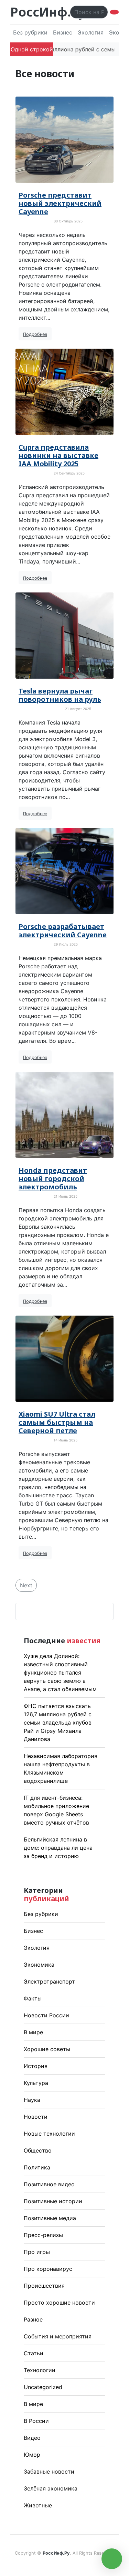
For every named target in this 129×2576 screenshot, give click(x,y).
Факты (33, 1998)
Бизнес (63, 32)
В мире (33, 2032)
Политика (37, 2167)
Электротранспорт (49, 1981)
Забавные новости (49, 2472)
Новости (36, 2117)
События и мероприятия (58, 2336)
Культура (36, 2083)
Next (26, 1585)
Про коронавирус (48, 2269)
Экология (91, 32)
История (36, 2066)
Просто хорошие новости (59, 2303)
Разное (33, 2319)
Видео (32, 2438)
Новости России (46, 2015)
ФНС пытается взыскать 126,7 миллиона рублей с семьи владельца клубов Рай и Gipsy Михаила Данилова (58, 1723)
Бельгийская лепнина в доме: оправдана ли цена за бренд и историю (58, 1848)
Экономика (39, 1965)
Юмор (32, 2455)
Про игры (37, 2252)
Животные (38, 2505)
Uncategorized (43, 2387)
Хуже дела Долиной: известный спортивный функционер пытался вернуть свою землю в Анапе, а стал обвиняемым (60, 1673)
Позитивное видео (49, 2184)
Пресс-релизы (43, 2235)
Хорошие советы (47, 2049)
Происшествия (44, 2286)
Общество (38, 2150)
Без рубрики (30, 32)
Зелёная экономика (51, 2488)
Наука (32, 2100)
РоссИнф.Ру (48, 12)
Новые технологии (49, 2134)
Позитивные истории (53, 2201)
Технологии (40, 2370)
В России (36, 2421)
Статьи (34, 2353)
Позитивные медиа (50, 2218)
